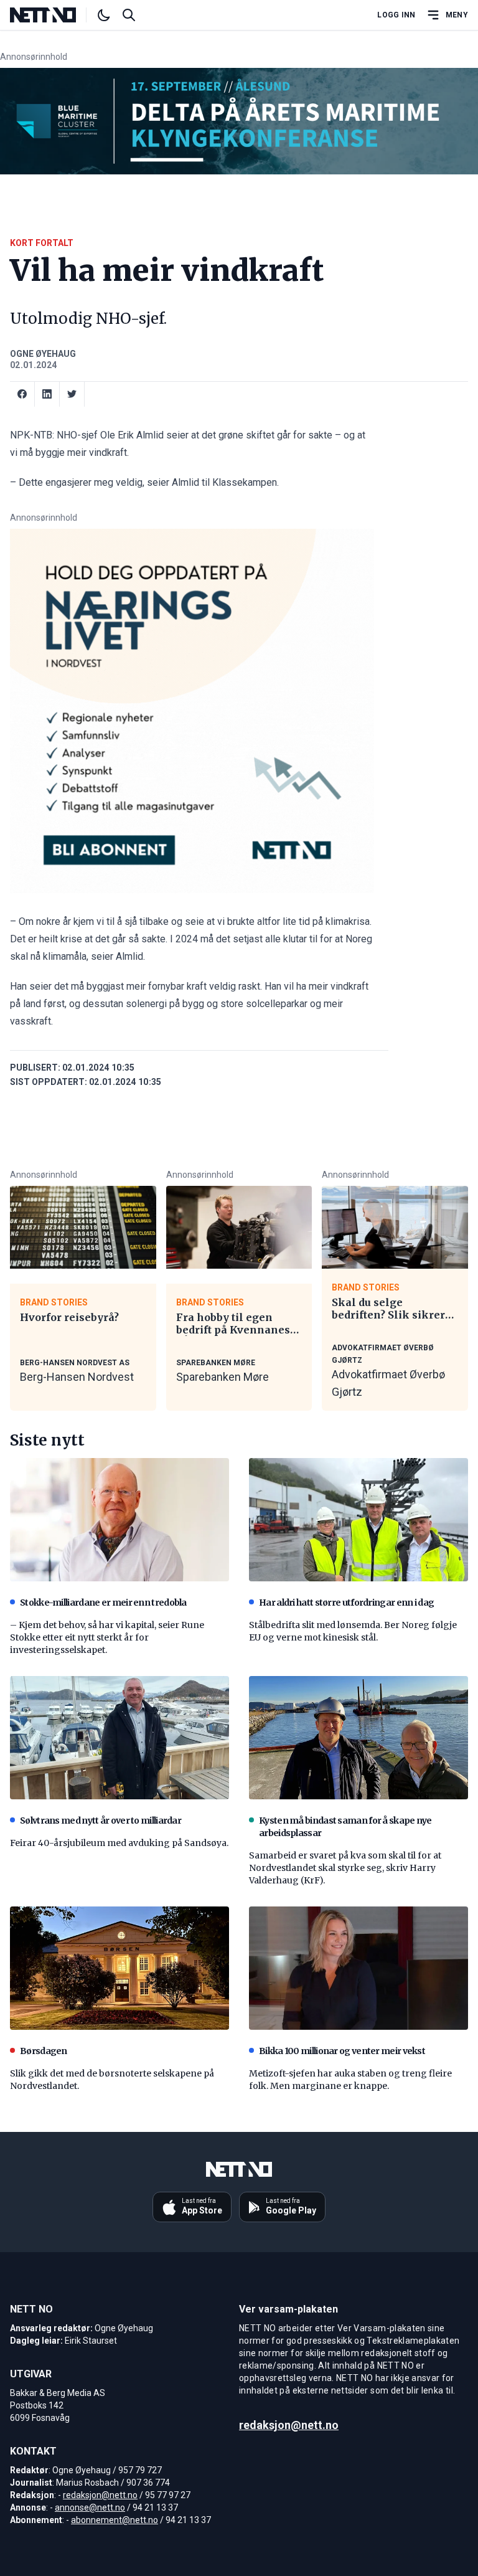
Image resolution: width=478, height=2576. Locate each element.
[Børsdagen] (119, 1968)
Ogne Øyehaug (43, 354)
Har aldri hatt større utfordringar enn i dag (346, 1603)
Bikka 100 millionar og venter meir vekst (342, 2051)
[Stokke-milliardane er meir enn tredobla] (119, 1520)
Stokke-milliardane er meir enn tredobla (103, 1603)
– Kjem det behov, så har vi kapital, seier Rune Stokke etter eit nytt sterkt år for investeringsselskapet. (107, 1637)
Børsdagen (44, 2051)
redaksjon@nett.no (100, 2495)
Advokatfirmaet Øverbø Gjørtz (388, 1383)
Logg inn (396, 15)
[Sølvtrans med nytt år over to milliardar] (119, 1738)
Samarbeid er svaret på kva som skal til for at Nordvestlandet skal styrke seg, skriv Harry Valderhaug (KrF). (345, 1868)
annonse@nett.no (90, 2507)
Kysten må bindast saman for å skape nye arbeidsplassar (345, 1827)
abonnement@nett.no (115, 2520)
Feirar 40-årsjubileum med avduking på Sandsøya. (119, 1843)
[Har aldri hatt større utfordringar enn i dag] (358, 1520)
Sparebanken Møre (223, 1377)
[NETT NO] (53, 15)
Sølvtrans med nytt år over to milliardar (101, 1821)
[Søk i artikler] (129, 15)
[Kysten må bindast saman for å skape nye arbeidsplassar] (358, 1738)
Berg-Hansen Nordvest (77, 1377)
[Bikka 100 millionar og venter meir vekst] (358, 1968)
